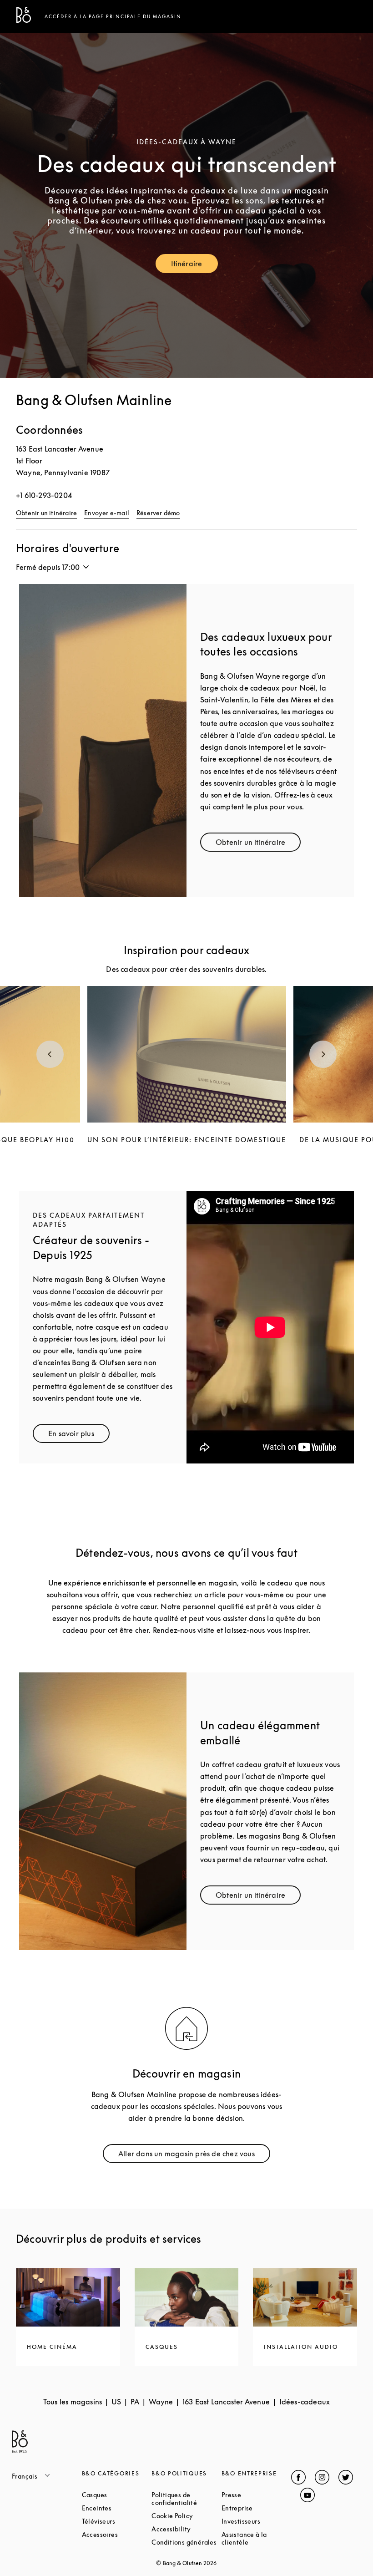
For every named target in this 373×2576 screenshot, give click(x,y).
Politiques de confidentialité (186, 2499)
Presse (257, 2495)
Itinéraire (194, 266)
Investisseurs (257, 2521)
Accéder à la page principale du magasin (113, 16)
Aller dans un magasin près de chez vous (191, 2156)
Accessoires (117, 2534)
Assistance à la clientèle (257, 2538)
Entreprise (257, 2508)
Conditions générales (186, 2542)
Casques (117, 2495)
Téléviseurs (117, 2521)
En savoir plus (79, 1435)
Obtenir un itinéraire (46, 513)
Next (323, 1054)
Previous (50, 1054)
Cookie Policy (186, 2516)
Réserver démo (158, 513)
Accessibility (186, 2529)
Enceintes (117, 2508)
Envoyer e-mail (107, 513)
